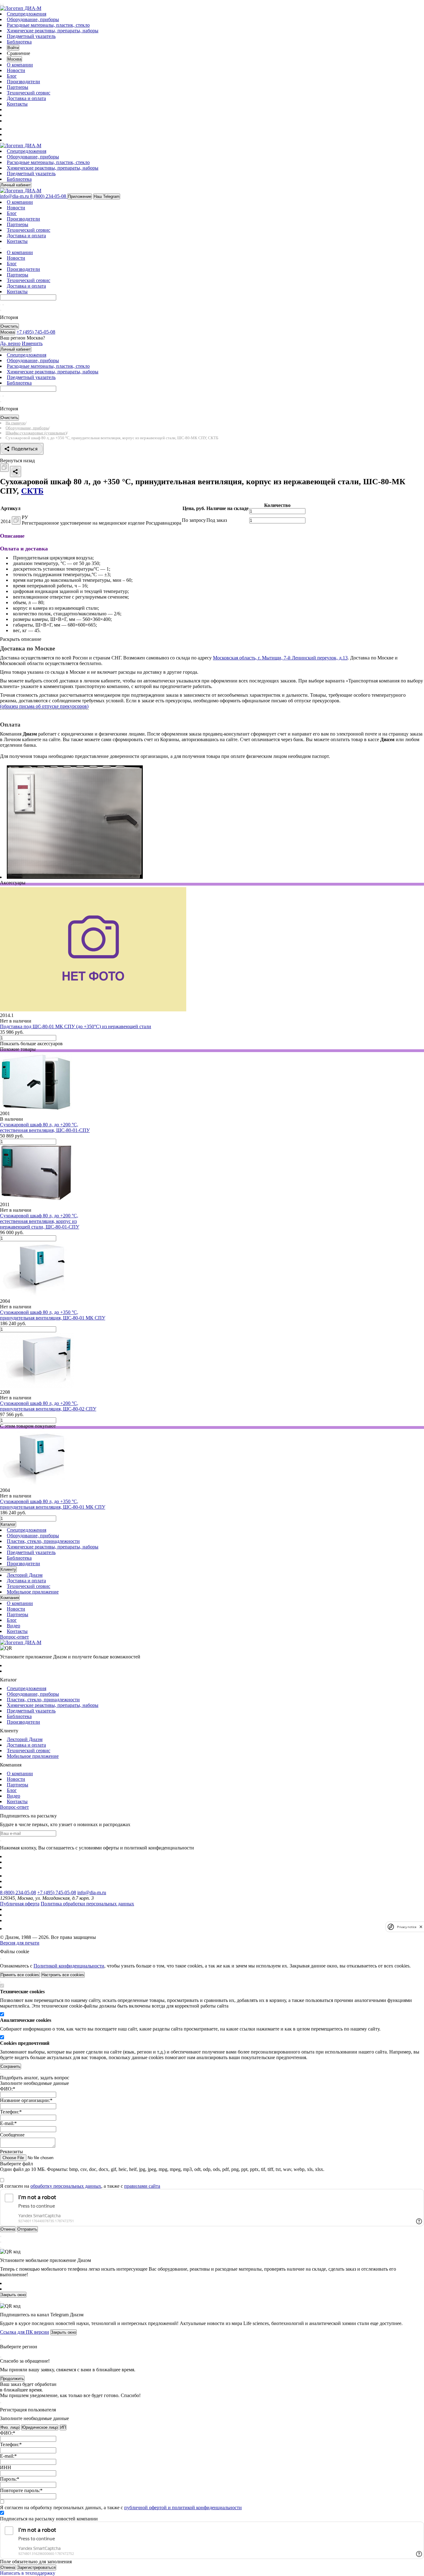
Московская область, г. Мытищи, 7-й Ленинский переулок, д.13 (280, 658)
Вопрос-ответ (14, 1637)
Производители (23, 82)
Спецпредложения (27, 14)
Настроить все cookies (63, 1975)
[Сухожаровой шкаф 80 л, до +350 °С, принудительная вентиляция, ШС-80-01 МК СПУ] (34, 1295)
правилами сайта (142, 2186)
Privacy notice (407, 1927)
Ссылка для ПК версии (25, 2332)
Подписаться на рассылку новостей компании (49, 2519)
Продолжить (12, 2379)
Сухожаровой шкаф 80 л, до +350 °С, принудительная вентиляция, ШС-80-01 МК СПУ (53, 1315)
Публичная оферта (20, 1904)
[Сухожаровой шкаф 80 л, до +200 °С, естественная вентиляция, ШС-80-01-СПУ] (36, 1108)
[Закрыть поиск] (1, 310)
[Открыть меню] (1, 4)
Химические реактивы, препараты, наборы (53, 31)
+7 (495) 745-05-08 (57, 1892)
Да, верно (10, 343)
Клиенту (8, 1569)
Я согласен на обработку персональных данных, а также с (121, 2508)
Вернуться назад (17, 460)
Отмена (8, 2567)
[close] (421, 1927)
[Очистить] (3, 305)
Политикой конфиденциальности (69, 1966)
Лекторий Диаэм (25, 1575)
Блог (12, 76)
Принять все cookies (20, 1975)
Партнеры (18, 87)
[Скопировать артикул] (16, 520)
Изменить (32, 343)
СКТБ (32, 491)
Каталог (8, 1524)
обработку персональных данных (66, 2186)
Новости (16, 70)
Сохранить (11, 2066)
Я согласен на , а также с (80, 2186)
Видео (14, 1626)
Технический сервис (29, 93)
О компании (20, 65)
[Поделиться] (16, 472)
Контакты (17, 104)
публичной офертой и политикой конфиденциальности (183, 2508)
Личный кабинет (16, 185)
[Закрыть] (1, 1959)
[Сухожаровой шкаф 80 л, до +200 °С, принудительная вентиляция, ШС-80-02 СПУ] (37, 1386)
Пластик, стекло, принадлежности (43, 1541)
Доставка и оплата (26, 98)
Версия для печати (20, 1943)
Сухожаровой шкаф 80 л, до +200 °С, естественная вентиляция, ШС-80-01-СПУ (45, 1127)
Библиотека (19, 42)
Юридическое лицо (40, 2427)
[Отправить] (1, 305)
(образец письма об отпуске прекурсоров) (44, 706)
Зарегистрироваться (36, 2567)
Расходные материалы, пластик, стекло (48, 25)
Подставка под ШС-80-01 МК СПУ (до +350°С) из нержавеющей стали (76, 1026)
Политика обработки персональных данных (87, 1904)
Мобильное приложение (33, 1592)
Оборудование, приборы (33, 19)
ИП (63, 2427)
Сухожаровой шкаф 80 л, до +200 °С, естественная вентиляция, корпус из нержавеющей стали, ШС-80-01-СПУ (40, 1221)
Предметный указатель (31, 36)
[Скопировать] (4, 468)
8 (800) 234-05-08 (18, 1892)
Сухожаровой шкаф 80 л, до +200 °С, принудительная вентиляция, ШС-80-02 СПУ (48, 1406)
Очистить (9, 326)
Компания (10, 1598)
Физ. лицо (10, 2427)
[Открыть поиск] (3, 4)
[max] (10, 129)
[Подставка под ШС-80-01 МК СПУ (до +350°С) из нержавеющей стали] (93, 1010)
